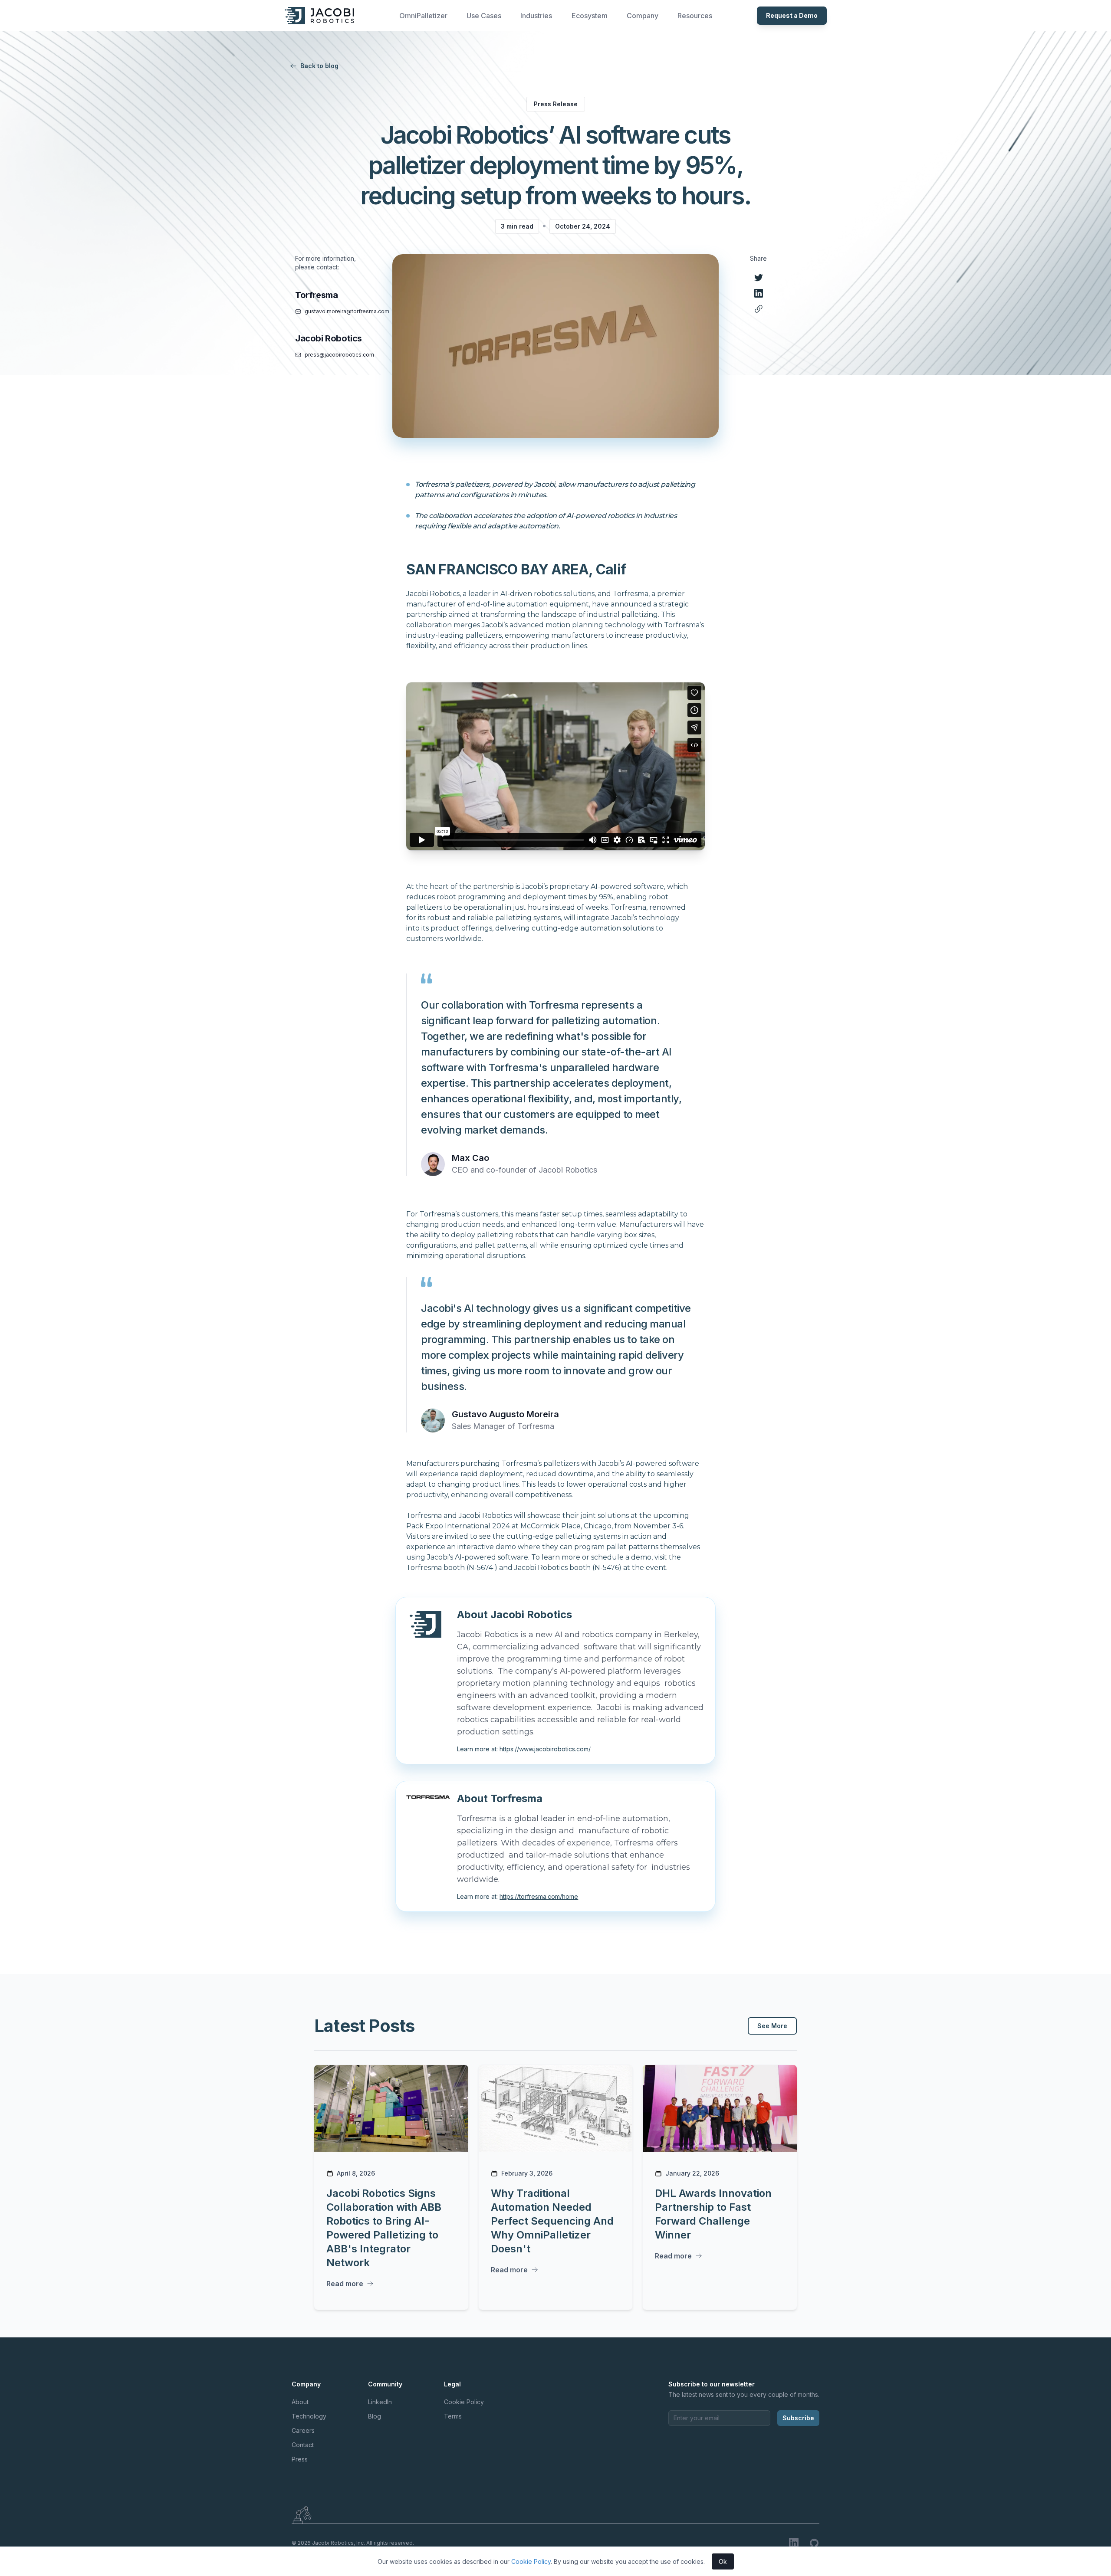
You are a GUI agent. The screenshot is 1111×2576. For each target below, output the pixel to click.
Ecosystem (590, 16)
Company (643, 16)
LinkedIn (380, 2402)
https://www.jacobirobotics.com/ (545, 1749)
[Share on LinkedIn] (759, 293)
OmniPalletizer (423, 16)
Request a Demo (792, 15)
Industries (536, 16)
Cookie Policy (464, 2402)
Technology (309, 2416)
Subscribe (798, 2418)
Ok (723, 2561)
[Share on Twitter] (759, 278)
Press (300, 2459)
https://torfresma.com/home (539, 1896)
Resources (695, 16)
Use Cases (484, 16)
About (300, 2402)
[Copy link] (759, 309)
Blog (375, 2416)
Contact (303, 2445)
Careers (303, 2430)
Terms (453, 2416)
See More (772, 2026)
